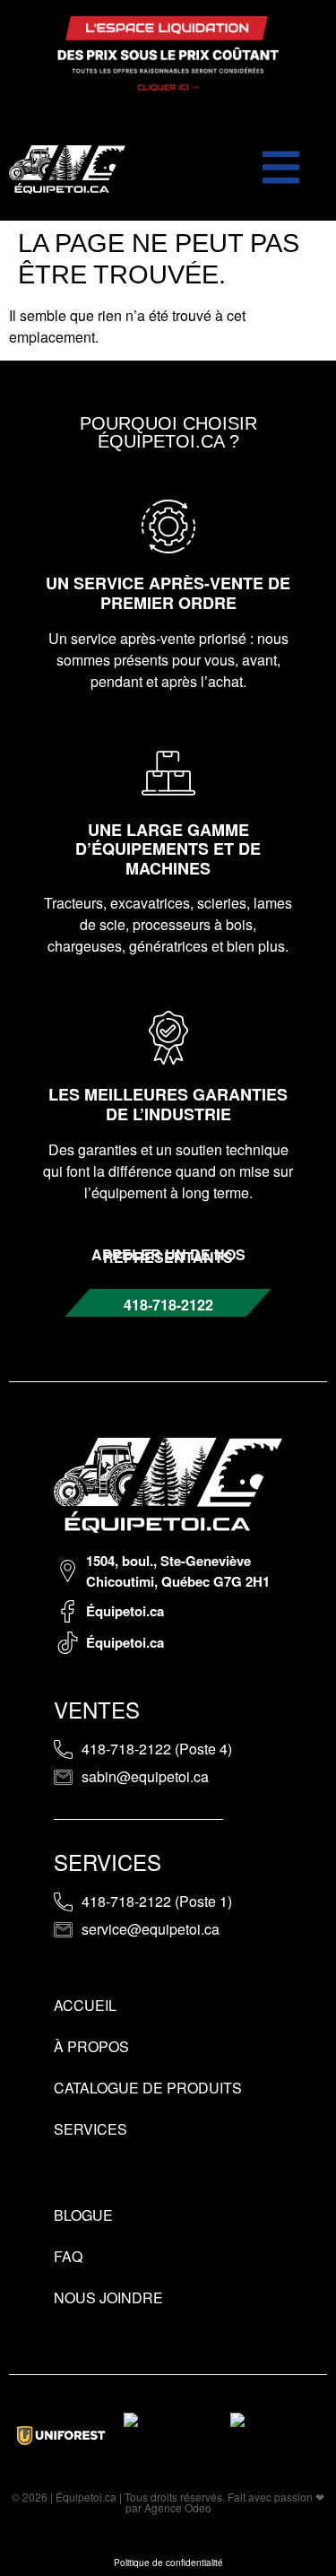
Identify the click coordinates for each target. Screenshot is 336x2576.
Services (90, 2129)
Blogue (83, 2215)
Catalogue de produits (148, 2088)
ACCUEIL (85, 2005)
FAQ (68, 2256)
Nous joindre (108, 2298)
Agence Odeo (178, 2507)
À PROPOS (91, 2046)
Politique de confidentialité (168, 2563)
